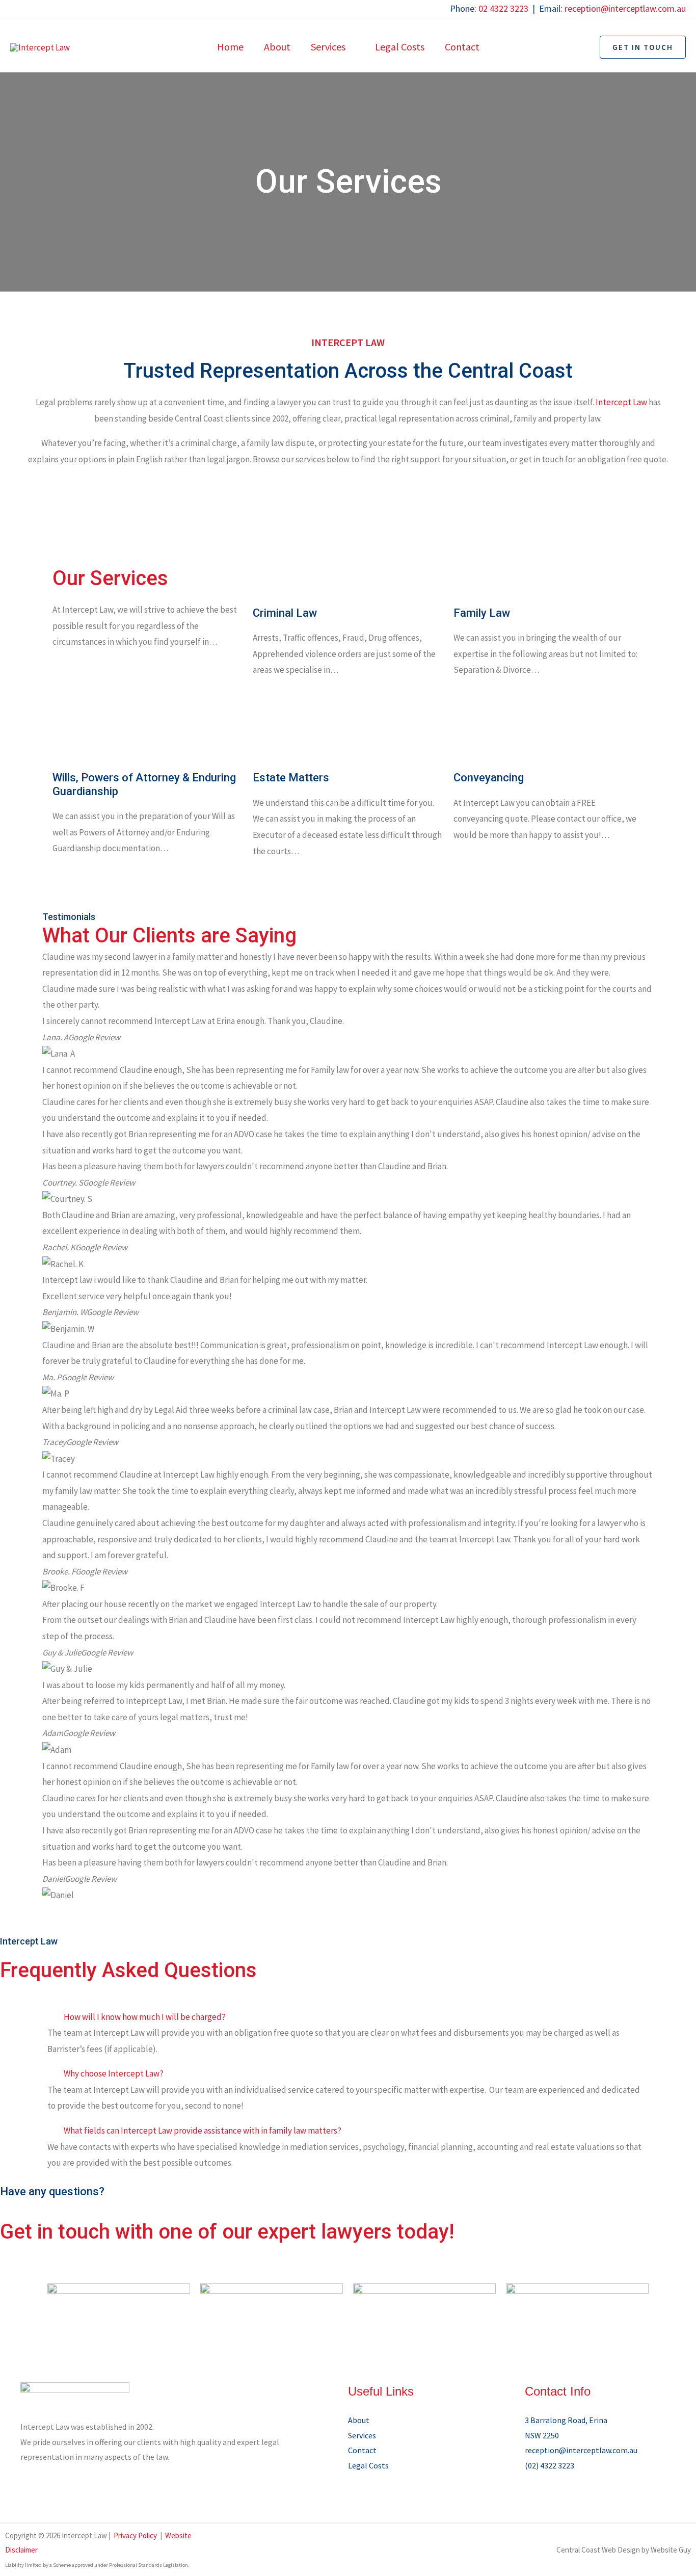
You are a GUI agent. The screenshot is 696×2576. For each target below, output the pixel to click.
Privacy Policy (135, 2535)
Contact (362, 2450)
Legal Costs (368, 2465)
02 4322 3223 (503, 8)
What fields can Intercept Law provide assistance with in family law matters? (203, 2131)
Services (362, 2435)
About (359, 2420)
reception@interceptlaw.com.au (625, 8)
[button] (350, 47)
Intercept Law (621, 402)
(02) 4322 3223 (550, 2465)
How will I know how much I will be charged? (145, 2017)
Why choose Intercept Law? (114, 2073)
